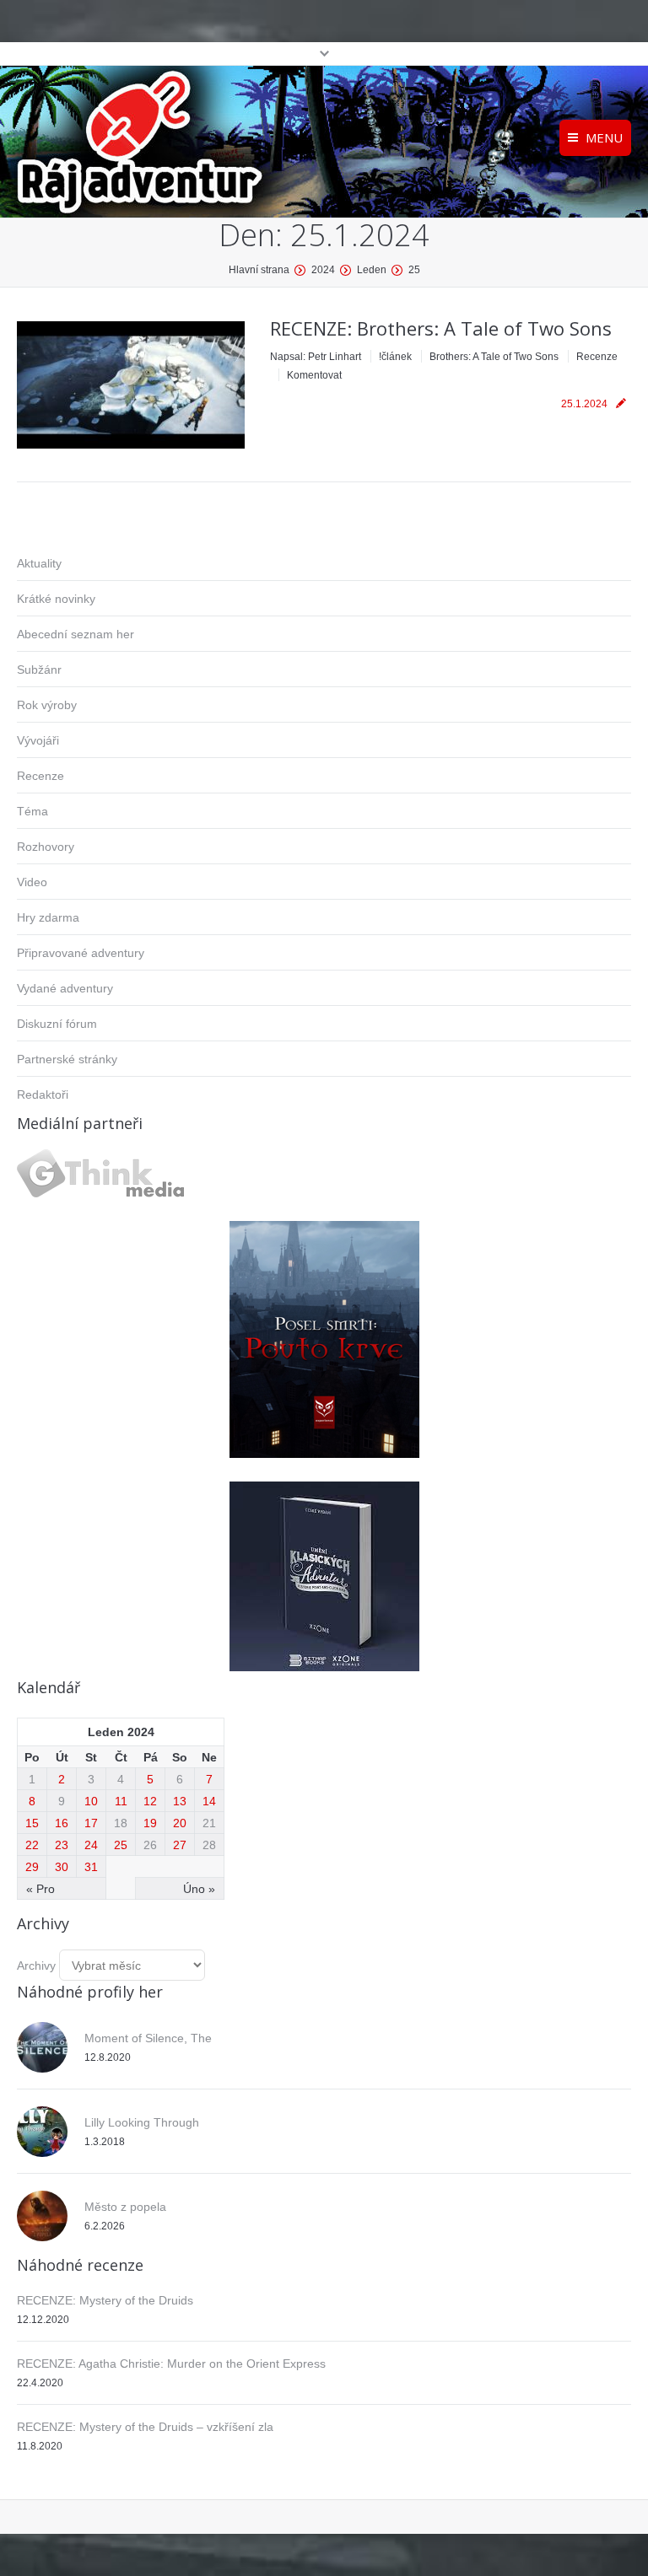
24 (91, 1845)
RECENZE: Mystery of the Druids (105, 2300)
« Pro (40, 1889)
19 (150, 1823)
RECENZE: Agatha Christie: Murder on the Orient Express (171, 2364)
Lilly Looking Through (142, 2122)
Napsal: (316, 357)
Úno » (199, 1889)
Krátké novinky (56, 599)
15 (32, 1823)
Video (32, 882)
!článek (395, 357)
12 (150, 1801)
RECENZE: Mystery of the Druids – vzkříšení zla (145, 2427)
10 (91, 1801)
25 (121, 1845)
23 (62, 1845)
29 (32, 1867)
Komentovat (314, 375)
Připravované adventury (81, 953)
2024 (323, 270)
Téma (32, 811)
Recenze (597, 357)
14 (209, 1801)
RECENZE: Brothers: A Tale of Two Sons (441, 328)
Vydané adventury (65, 988)
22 (32, 1845)
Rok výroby (47, 705)
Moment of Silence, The (148, 2038)
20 (180, 1823)
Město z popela (125, 2207)
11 (121, 1801)
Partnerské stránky (67, 1059)
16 (62, 1823)
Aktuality (39, 563)
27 (180, 1845)
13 (180, 1801)
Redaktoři (43, 1094)
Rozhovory (46, 847)
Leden (372, 270)
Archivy (36, 1966)
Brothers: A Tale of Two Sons (494, 357)
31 (91, 1867)
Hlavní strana (259, 270)
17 (91, 1823)
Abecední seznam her (76, 634)
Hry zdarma (48, 917)
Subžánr (39, 670)
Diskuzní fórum (57, 1024)
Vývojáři (38, 740)
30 (62, 1867)
